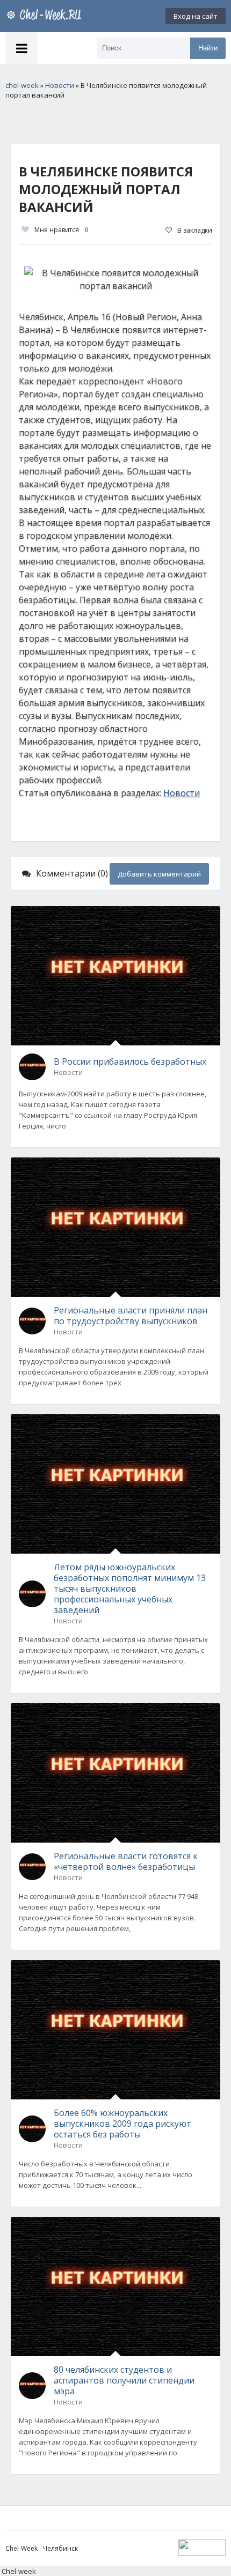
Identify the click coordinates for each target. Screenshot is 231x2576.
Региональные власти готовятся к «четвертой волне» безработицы (126, 1861)
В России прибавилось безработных (130, 1061)
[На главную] (46, 16)
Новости (182, 793)
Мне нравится (61, 230)
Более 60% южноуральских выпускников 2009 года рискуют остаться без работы (122, 2124)
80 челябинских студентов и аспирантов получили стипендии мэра (124, 2380)
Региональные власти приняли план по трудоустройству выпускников (131, 1316)
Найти (208, 48)
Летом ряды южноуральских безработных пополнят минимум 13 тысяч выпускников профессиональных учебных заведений (130, 1588)
